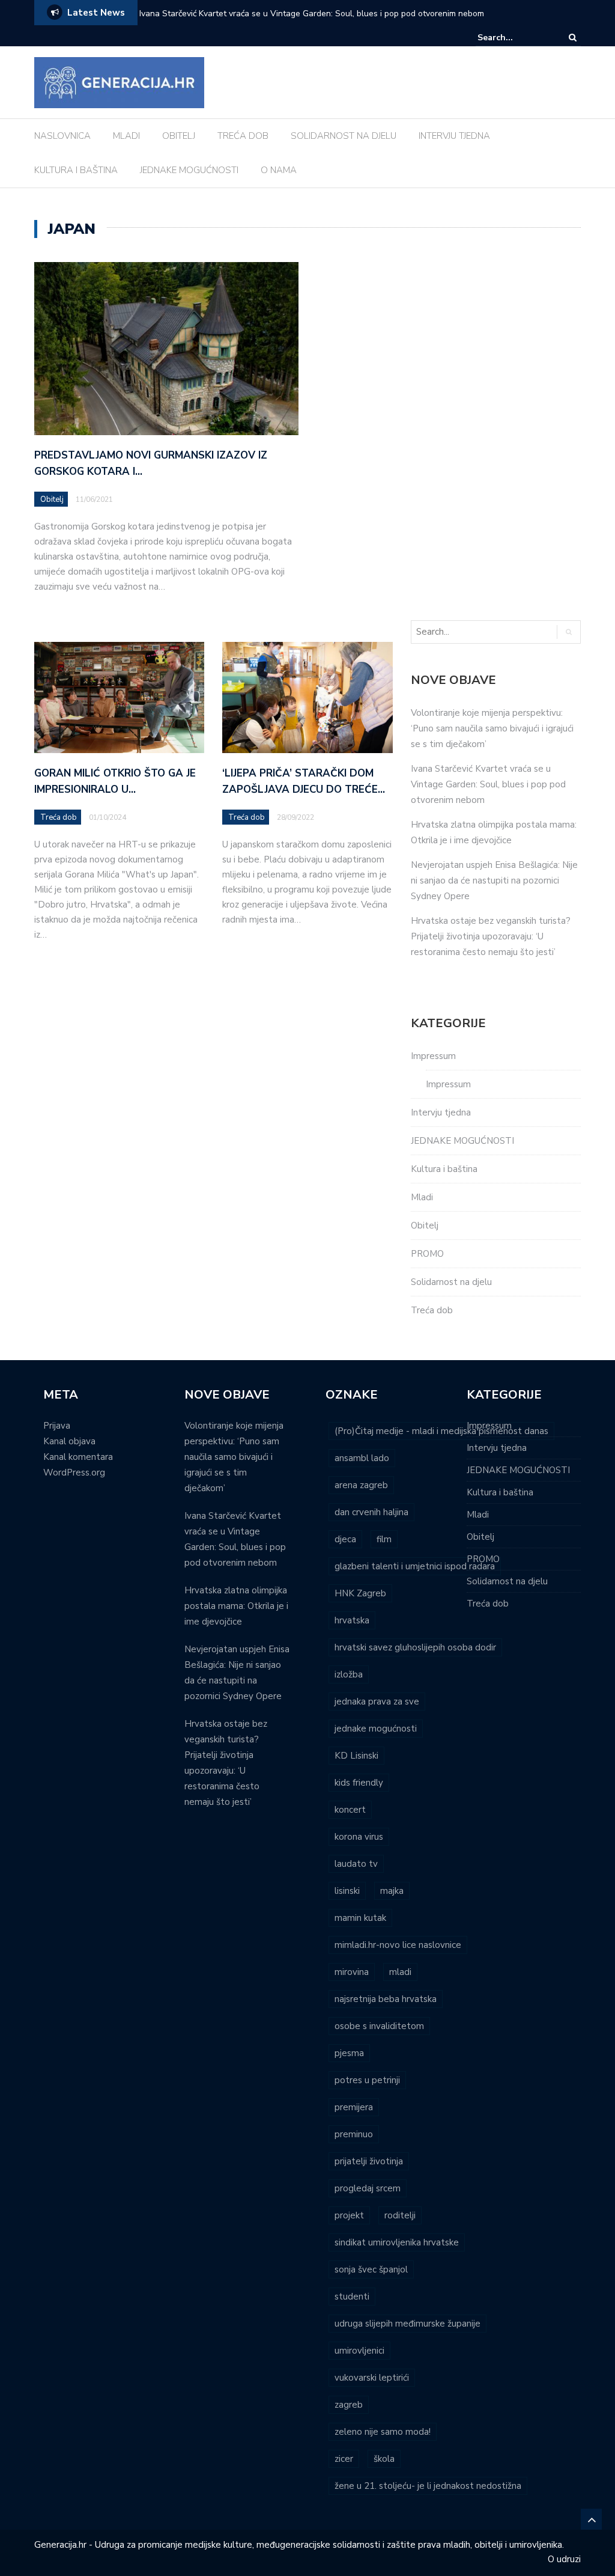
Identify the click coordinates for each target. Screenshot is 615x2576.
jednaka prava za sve (377, 1702)
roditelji (400, 2215)
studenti (352, 2297)
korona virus (359, 1837)
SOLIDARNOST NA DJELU (344, 136)
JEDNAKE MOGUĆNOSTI (189, 170)
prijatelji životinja (369, 2161)
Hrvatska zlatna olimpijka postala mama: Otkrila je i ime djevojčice (236, 1606)
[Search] (573, 38)
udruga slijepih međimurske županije (407, 2324)
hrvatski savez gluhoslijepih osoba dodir (415, 1647)
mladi (400, 1972)
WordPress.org (74, 1473)
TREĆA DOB (243, 136)
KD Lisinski (356, 1756)
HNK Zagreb (360, 1593)
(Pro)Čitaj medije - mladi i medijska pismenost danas (441, 1431)
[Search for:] (514, 38)
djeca (345, 1539)
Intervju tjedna (441, 1113)
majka (392, 1891)
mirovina (352, 1972)
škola (384, 2459)
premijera (354, 2107)
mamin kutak (360, 1918)
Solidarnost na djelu (451, 1282)
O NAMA (279, 170)
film (384, 1539)
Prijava (57, 1426)
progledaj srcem (368, 2188)
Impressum (433, 1056)
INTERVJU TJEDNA (454, 136)
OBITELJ (179, 136)
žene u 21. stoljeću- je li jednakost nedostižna (428, 2486)
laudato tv (356, 1864)
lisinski (347, 1891)
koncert (350, 1810)
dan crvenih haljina (371, 1512)
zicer (344, 2459)
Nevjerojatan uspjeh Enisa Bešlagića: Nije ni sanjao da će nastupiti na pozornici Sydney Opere (494, 881)
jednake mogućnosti (376, 1729)
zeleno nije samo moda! (383, 2432)
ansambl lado (362, 1458)
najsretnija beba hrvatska (386, 1999)
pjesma (349, 2053)
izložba (349, 1674)
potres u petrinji (367, 2080)
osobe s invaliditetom (379, 2026)
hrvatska (352, 1620)
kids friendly (359, 1783)
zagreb (349, 2405)
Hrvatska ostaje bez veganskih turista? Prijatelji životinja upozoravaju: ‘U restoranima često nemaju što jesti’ (491, 936)
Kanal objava (69, 1441)
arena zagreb (361, 1485)
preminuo (354, 2134)
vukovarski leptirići (372, 2378)
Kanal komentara (78, 1457)
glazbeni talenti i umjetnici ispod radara (415, 1566)
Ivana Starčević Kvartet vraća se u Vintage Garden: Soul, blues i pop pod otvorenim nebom (312, 14)
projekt (349, 2215)
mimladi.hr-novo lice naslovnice (398, 1945)
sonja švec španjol (371, 2269)
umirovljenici (359, 2351)
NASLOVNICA (62, 136)
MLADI (126, 136)
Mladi (422, 1197)
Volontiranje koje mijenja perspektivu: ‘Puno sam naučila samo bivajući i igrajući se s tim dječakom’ (492, 728)
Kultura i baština (444, 1169)
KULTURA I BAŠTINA (76, 170)
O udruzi (564, 2559)
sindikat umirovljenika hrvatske (397, 2242)
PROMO (427, 1254)
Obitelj (52, 499)
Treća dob (59, 817)
